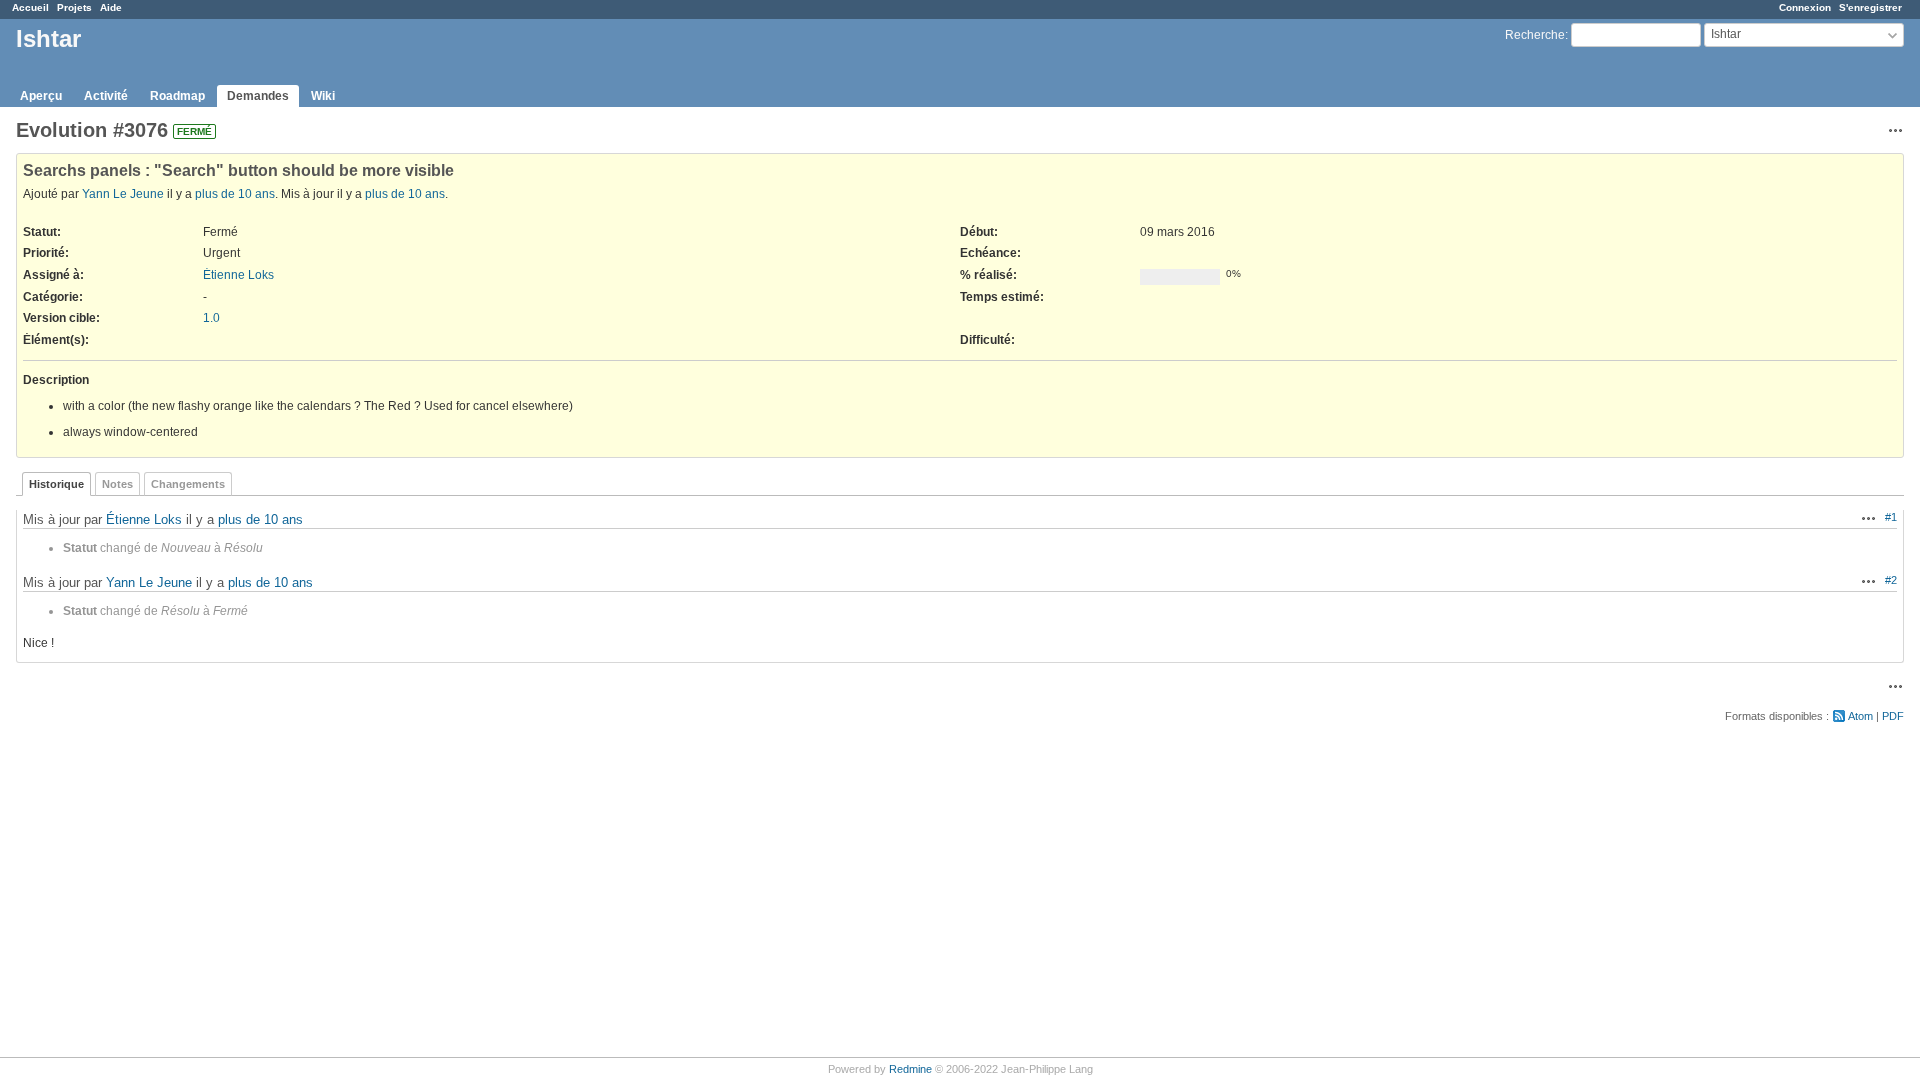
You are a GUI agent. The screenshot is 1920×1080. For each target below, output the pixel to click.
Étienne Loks (238, 275)
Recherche (1535, 35)
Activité (106, 96)
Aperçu (41, 96)
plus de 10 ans (235, 194)
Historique (56, 484)
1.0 (211, 318)
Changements (188, 484)
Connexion (1805, 7)
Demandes (258, 96)
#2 (1891, 580)
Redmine (910, 1069)
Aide (111, 7)
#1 (1891, 517)
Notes (117, 484)
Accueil (30, 7)
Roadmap (177, 96)
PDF (1893, 716)
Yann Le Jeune (123, 194)
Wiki (323, 96)
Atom (1860, 716)
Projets (74, 7)
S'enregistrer (1870, 7)
